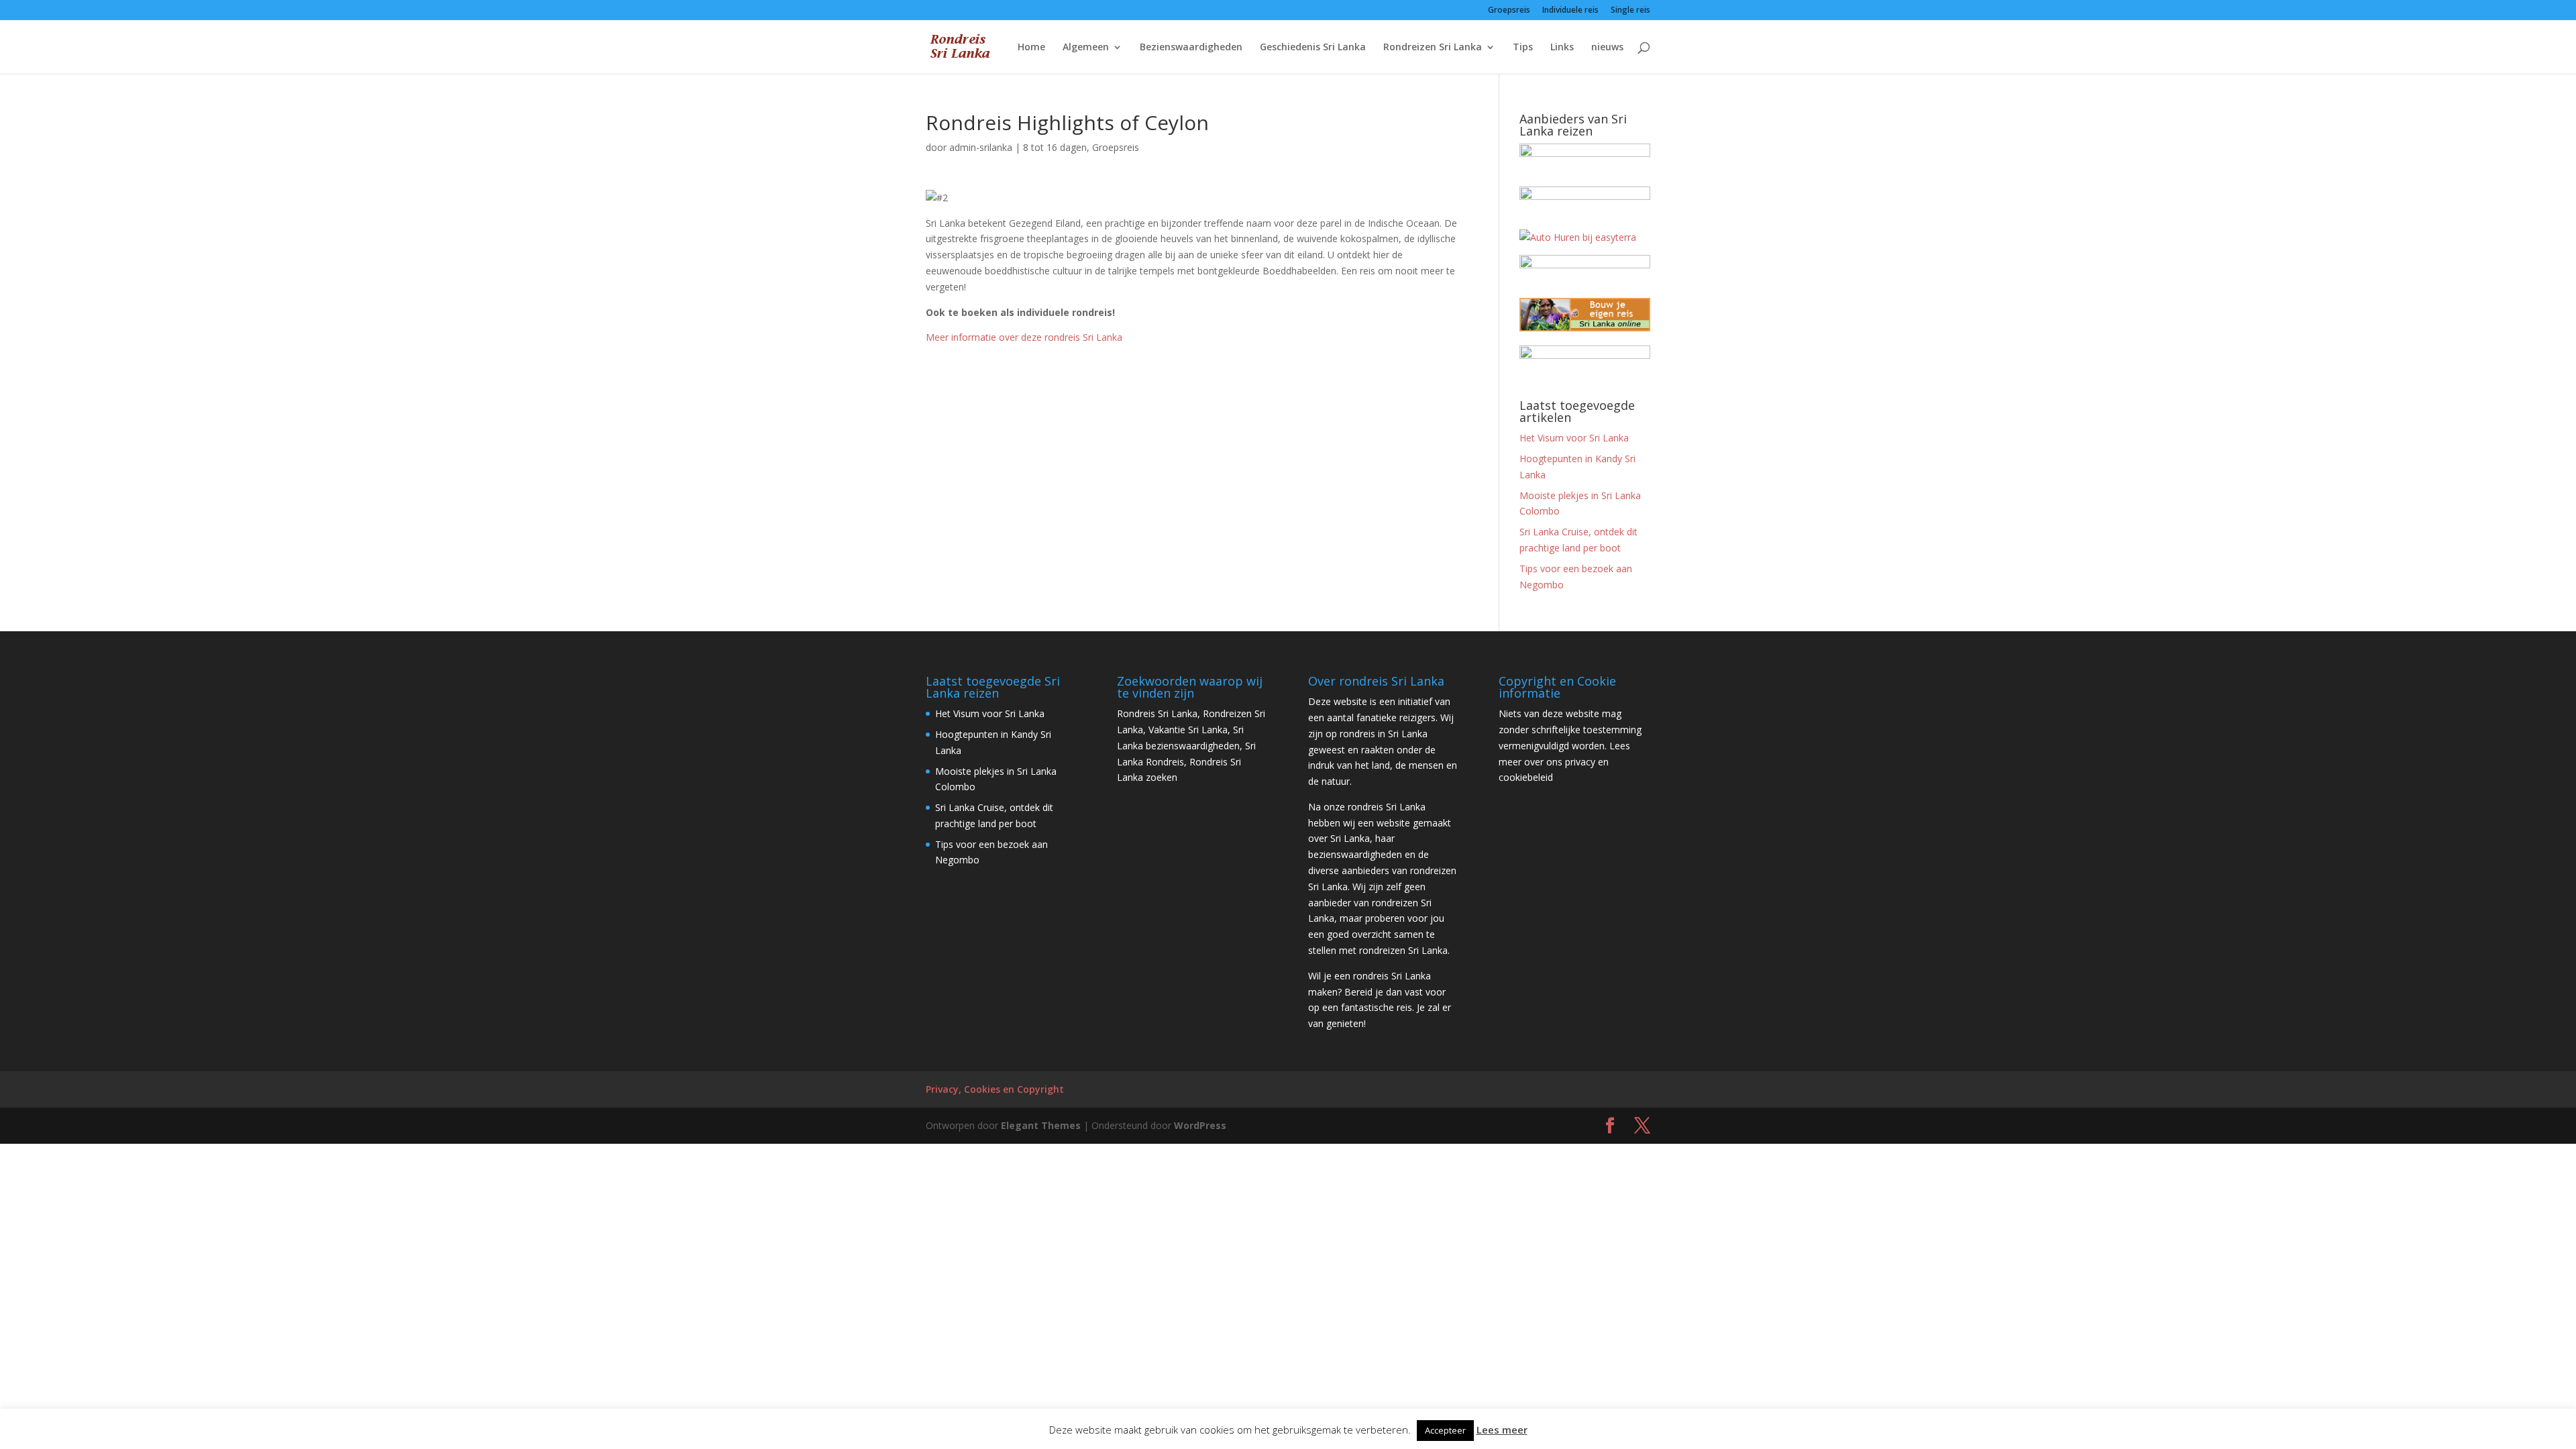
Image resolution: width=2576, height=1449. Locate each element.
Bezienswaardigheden (1191, 48)
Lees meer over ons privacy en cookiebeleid (1564, 762)
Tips (1523, 48)
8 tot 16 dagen (1055, 147)
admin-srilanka (981, 147)
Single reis (1630, 11)
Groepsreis (1509, 11)
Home (1031, 48)
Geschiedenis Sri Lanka (1313, 48)
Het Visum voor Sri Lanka (1574, 438)
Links (1562, 48)
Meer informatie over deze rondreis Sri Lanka (1024, 337)
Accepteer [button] (1445, 1430)
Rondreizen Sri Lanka (1433, 48)
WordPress (1200, 1125)
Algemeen (1086, 48)
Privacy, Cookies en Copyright (995, 1089)
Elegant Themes (1041, 1125)
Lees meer (1502, 1430)
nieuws (1607, 48)
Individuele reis (1570, 11)
